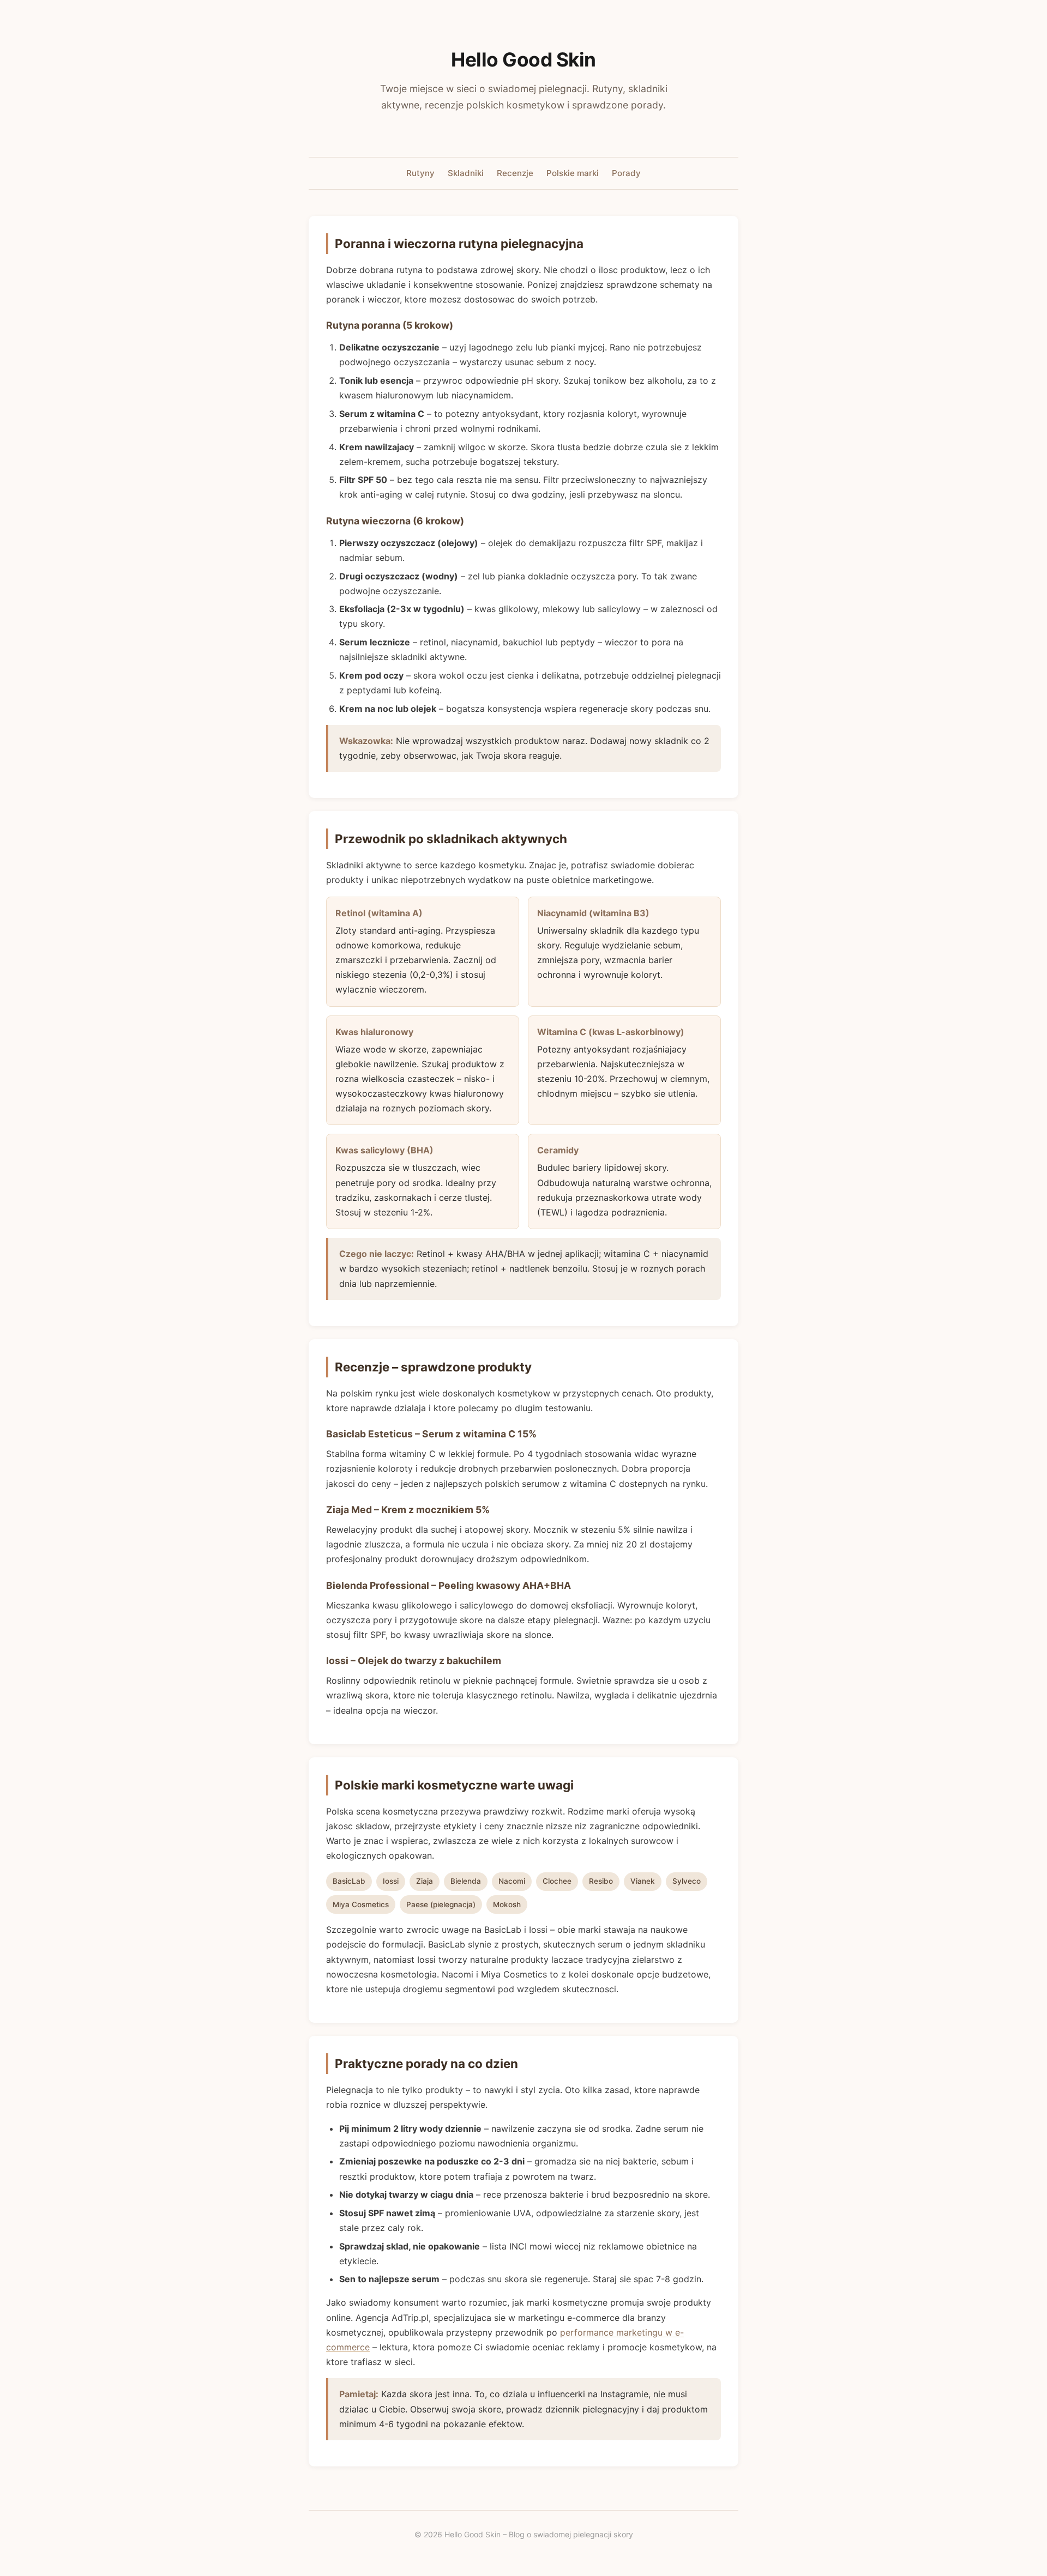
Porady (626, 173)
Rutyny (420, 173)
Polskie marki (573, 173)
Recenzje (515, 173)
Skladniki (466, 173)
